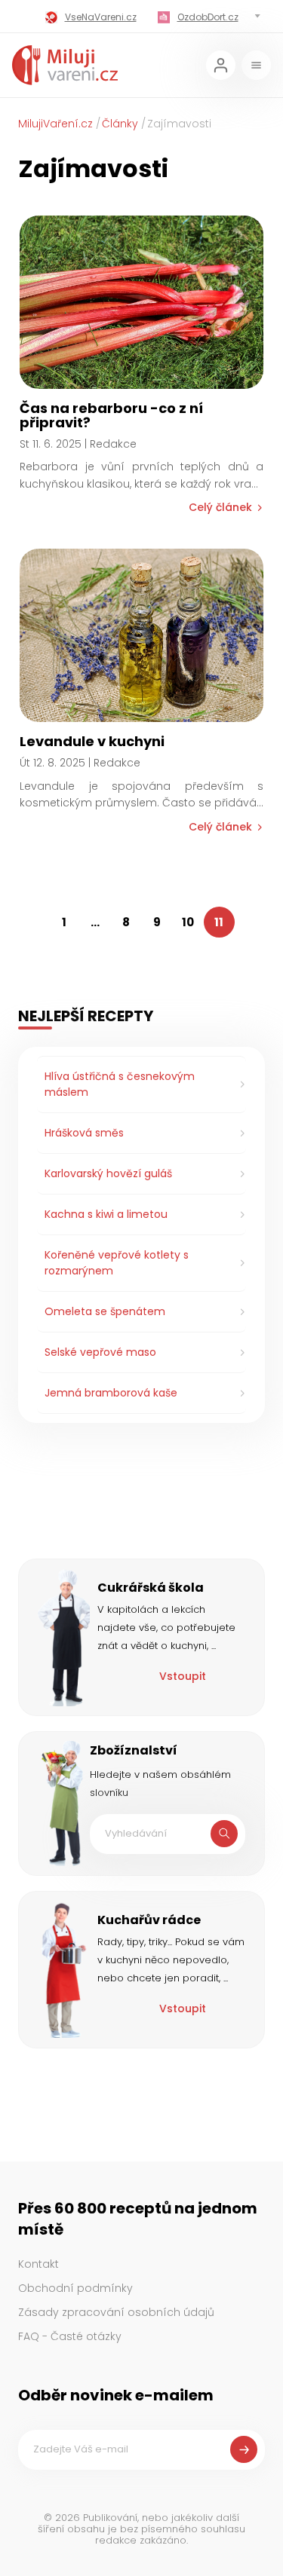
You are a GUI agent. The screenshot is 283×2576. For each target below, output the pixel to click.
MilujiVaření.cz (55, 124)
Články (120, 124)
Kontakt (38, 2264)
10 (188, 922)
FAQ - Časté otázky (70, 2336)
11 (219, 922)
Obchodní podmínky (75, 2288)
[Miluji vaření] (65, 65)
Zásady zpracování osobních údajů (116, 2312)
